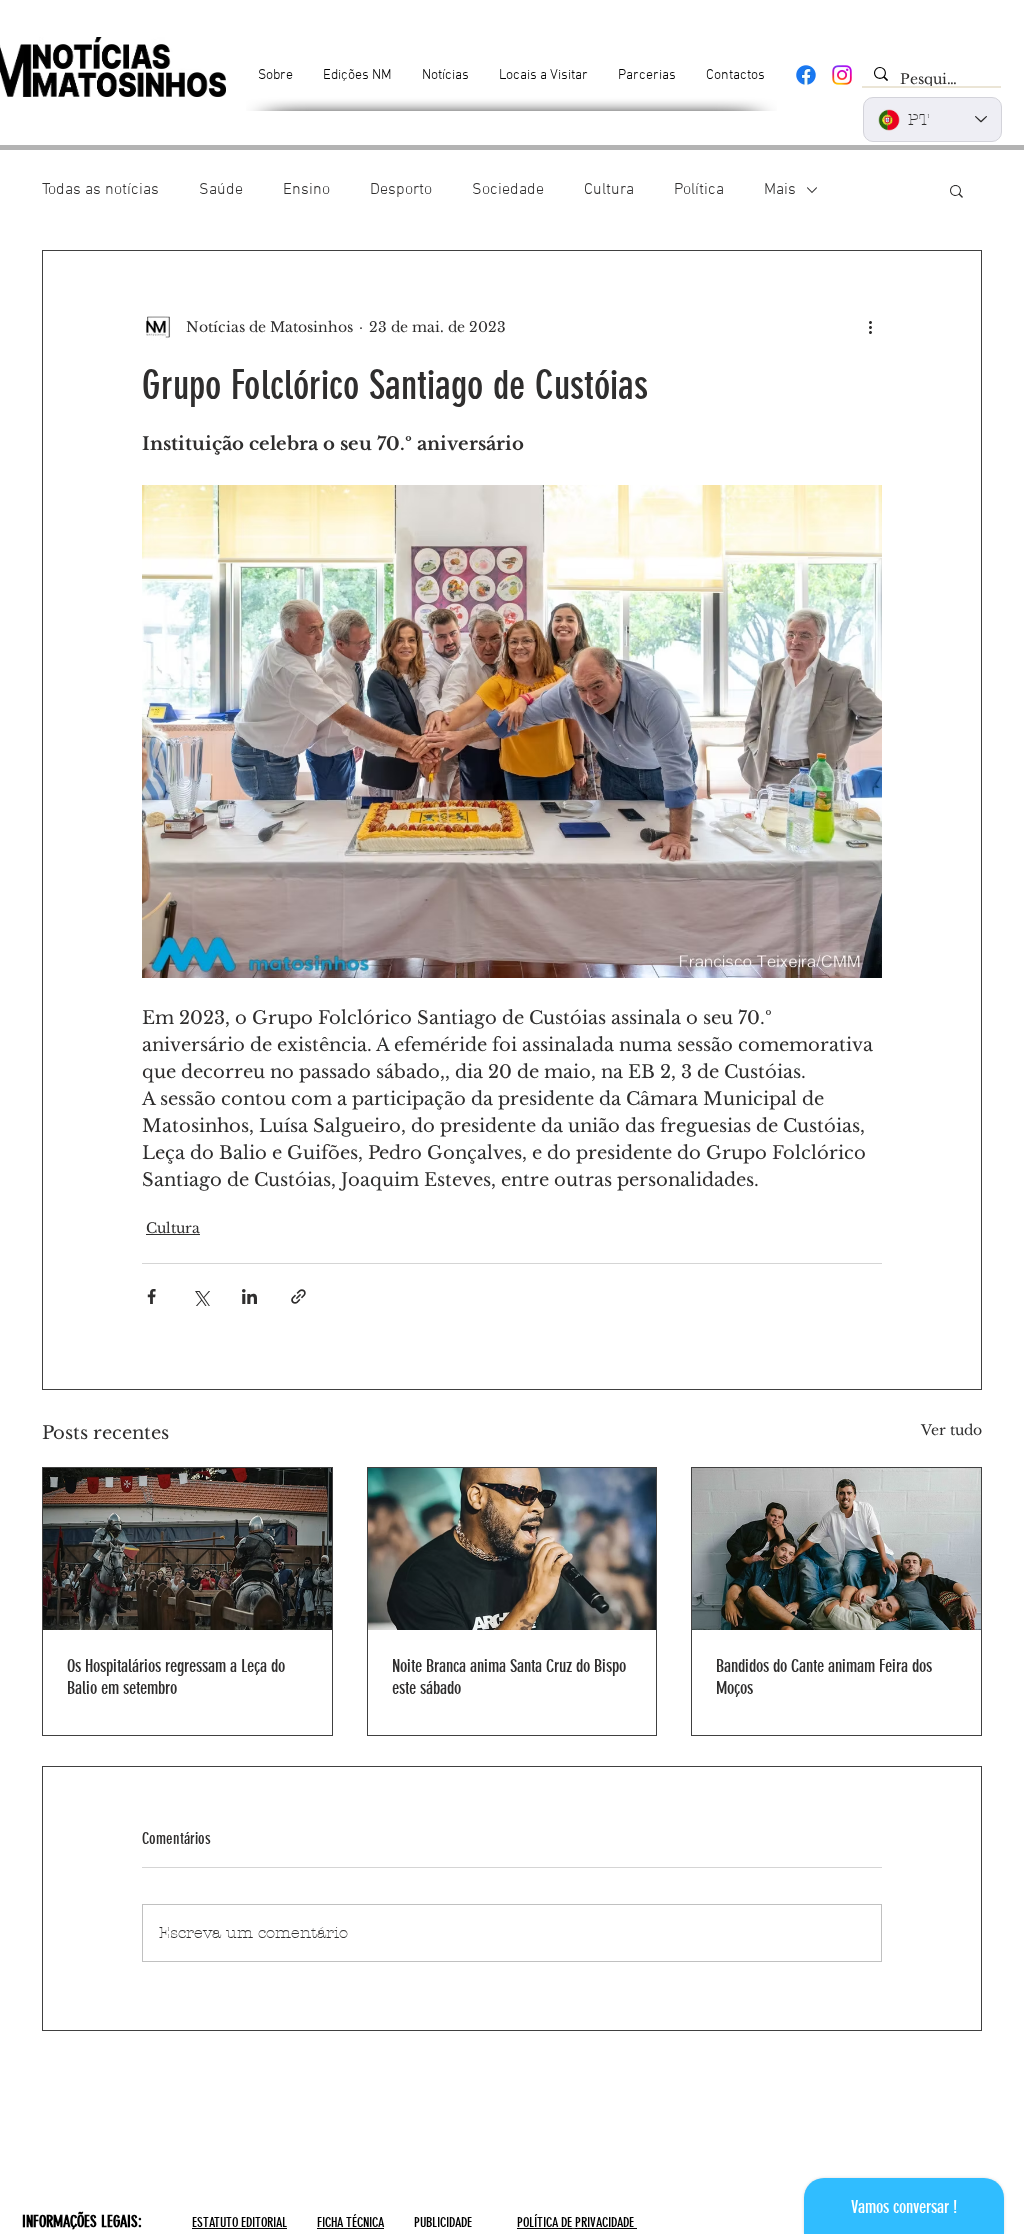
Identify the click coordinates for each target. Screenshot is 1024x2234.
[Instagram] (842, 75)
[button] (956, 190)
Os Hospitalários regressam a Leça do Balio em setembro (176, 1677)
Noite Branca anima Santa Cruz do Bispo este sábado (509, 1677)
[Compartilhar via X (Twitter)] (200, 1296)
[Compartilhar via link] (298, 1296)
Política (699, 190)
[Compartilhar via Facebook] (151, 1296)
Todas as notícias (100, 190)
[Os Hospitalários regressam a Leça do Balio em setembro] (187, 1549)
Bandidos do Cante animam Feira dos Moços (824, 1677)
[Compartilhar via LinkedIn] (249, 1296)
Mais (780, 190)
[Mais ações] (870, 327)
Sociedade (508, 190)
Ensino (306, 190)
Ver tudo (951, 1430)
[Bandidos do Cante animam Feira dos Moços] (836, 1549)
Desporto (401, 190)
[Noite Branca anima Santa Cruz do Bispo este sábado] (512, 1549)
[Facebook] (806, 75)
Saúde (221, 190)
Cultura (609, 190)
